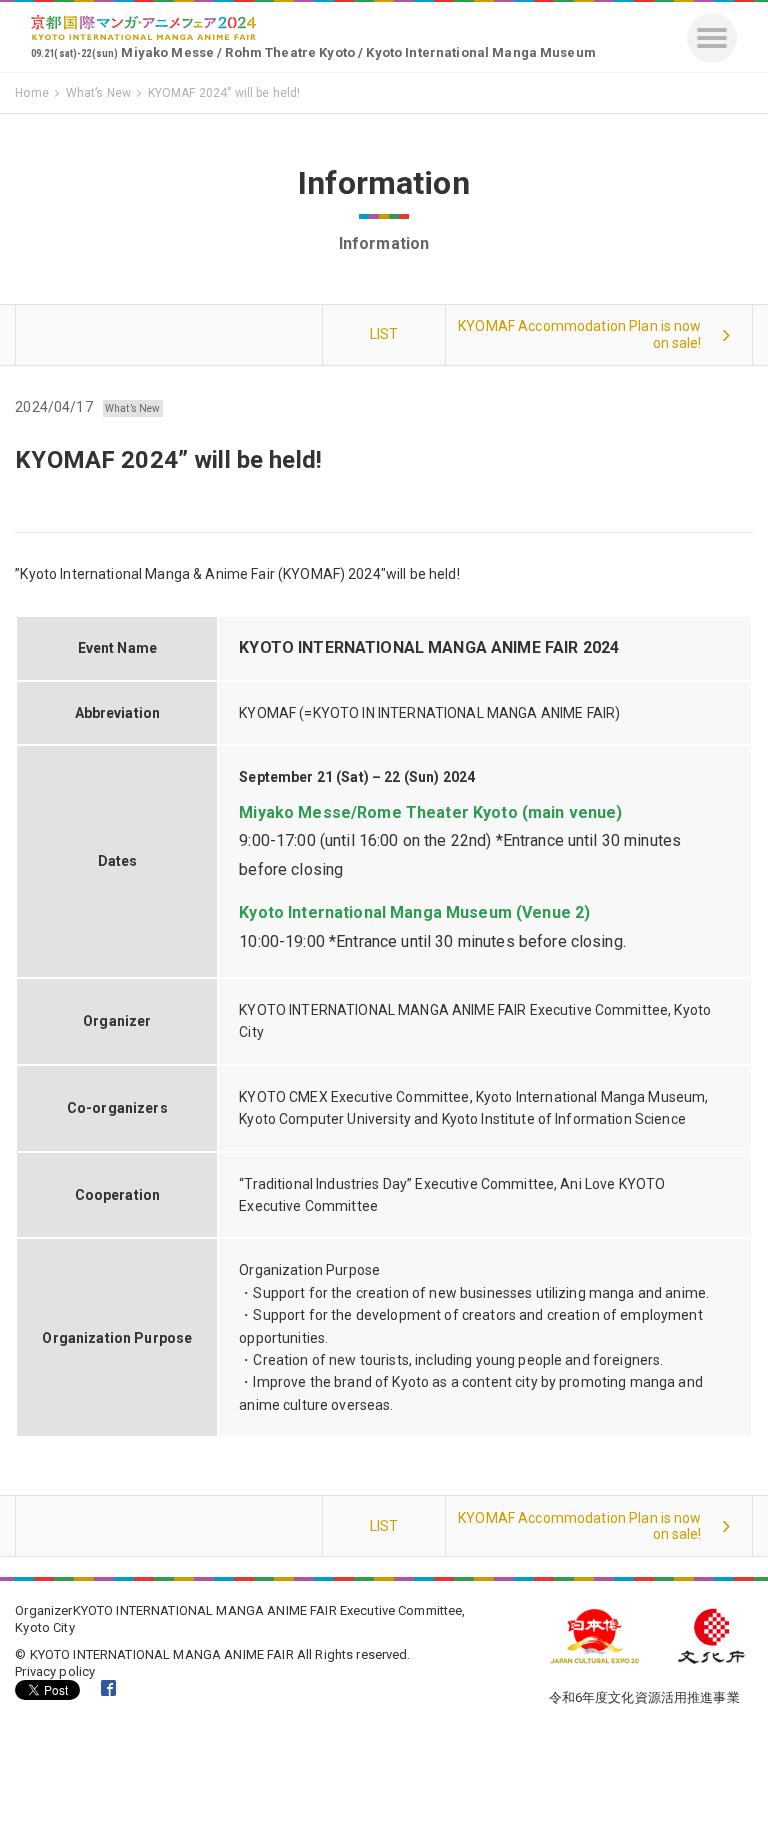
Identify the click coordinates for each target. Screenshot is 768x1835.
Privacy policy (55, 1671)
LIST (384, 334)
